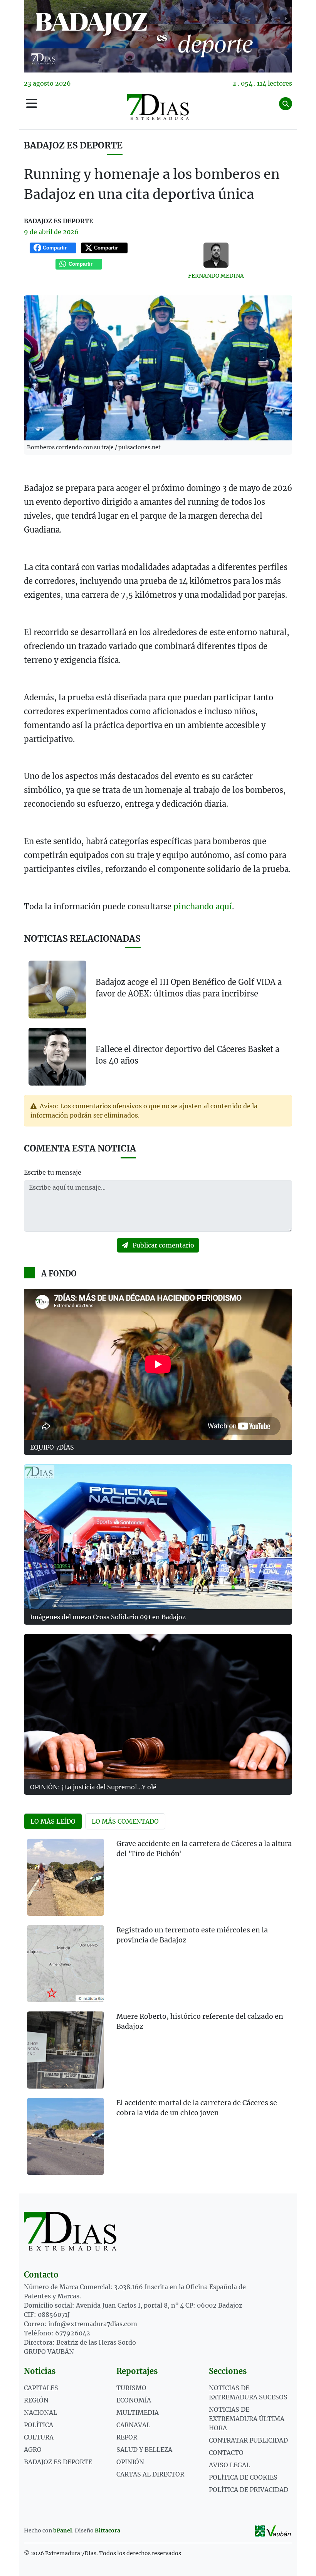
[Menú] (32, 104)
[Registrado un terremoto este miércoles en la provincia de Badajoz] (66, 1964)
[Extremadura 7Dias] (158, 107)
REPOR (127, 2437)
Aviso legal (229, 2465)
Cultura (39, 2437)
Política (39, 2425)
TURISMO (131, 2388)
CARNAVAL (133, 2425)
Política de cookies (243, 2477)
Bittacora (108, 2530)
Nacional (40, 2412)
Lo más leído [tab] (53, 1821)
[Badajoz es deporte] (158, 36)
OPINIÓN (130, 2462)
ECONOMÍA (134, 2400)
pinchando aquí (203, 906)
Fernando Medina (216, 276)
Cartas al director (150, 2474)
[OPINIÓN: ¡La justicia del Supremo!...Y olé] (158, 1706)
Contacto (226, 2453)
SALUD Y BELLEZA (144, 2450)
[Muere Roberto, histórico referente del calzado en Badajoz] (66, 2050)
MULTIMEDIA (138, 2412)
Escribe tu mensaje (53, 1172)
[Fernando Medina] (216, 255)
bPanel (63, 2530)
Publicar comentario (163, 1245)
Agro (33, 2450)
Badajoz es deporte (73, 145)
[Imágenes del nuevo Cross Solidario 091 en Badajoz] (158, 1537)
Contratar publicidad (248, 2440)
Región (36, 2400)
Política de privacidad (249, 2490)
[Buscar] (286, 104)
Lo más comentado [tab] (125, 1821)
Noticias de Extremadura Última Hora (247, 2419)
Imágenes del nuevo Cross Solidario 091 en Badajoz (108, 1617)
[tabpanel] (158, 2011)
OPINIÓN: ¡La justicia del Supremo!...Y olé (93, 1787)
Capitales (41, 2388)
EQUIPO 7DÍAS (52, 1447)
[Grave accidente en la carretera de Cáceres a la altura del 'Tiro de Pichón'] (66, 1877)
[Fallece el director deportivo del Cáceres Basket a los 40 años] (57, 1056)
